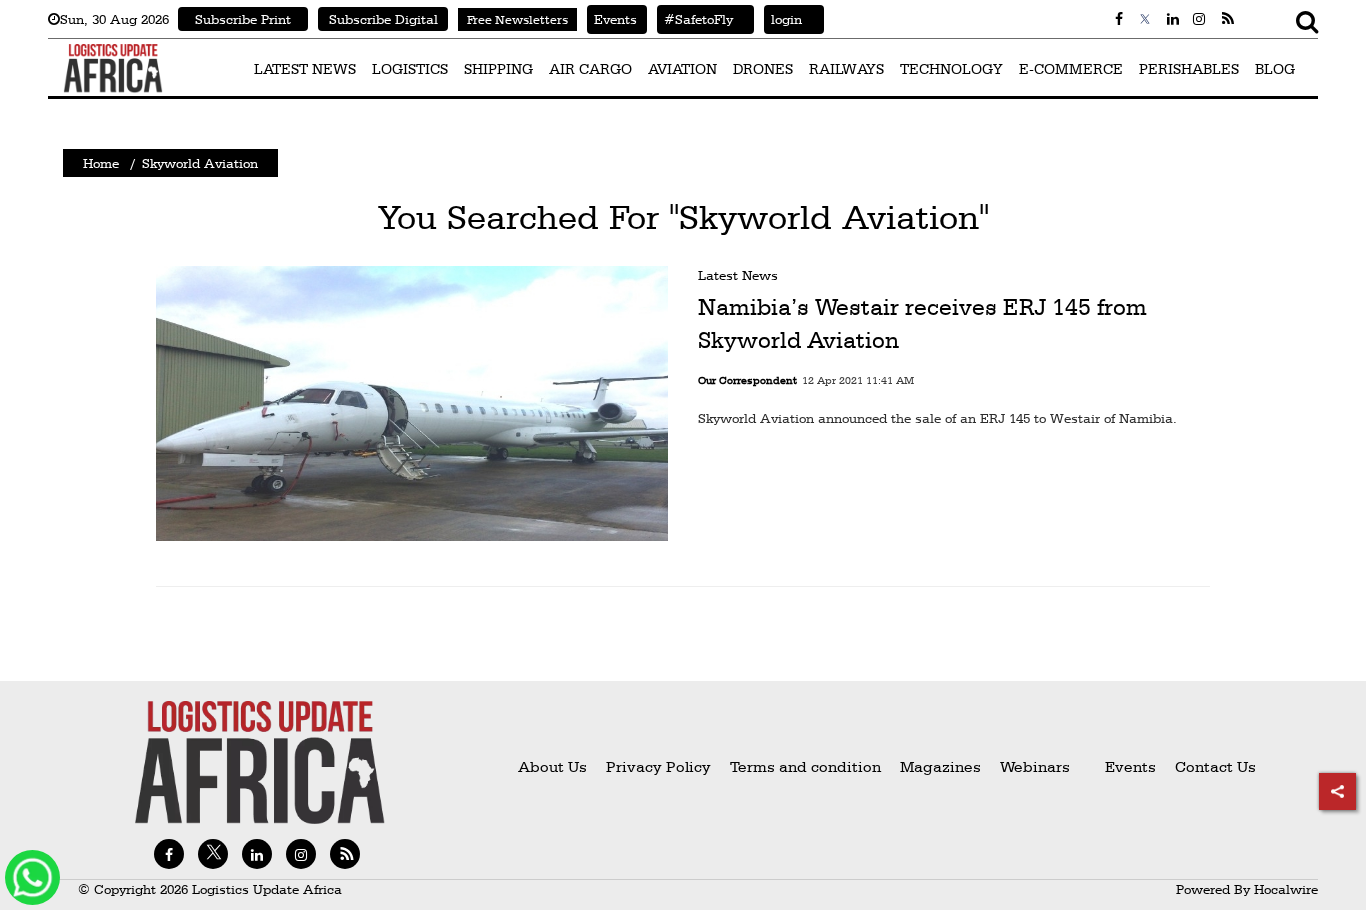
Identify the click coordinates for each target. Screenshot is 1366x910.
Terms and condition (807, 766)
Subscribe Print (243, 19)
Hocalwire (1286, 889)
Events (612, 19)
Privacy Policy (658, 766)
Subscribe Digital (383, 19)
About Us (552, 766)
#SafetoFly (695, 19)
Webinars (1035, 766)
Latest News (738, 275)
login (783, 19)
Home (101, 163)
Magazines (942, 766)
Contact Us (1215, 766)
